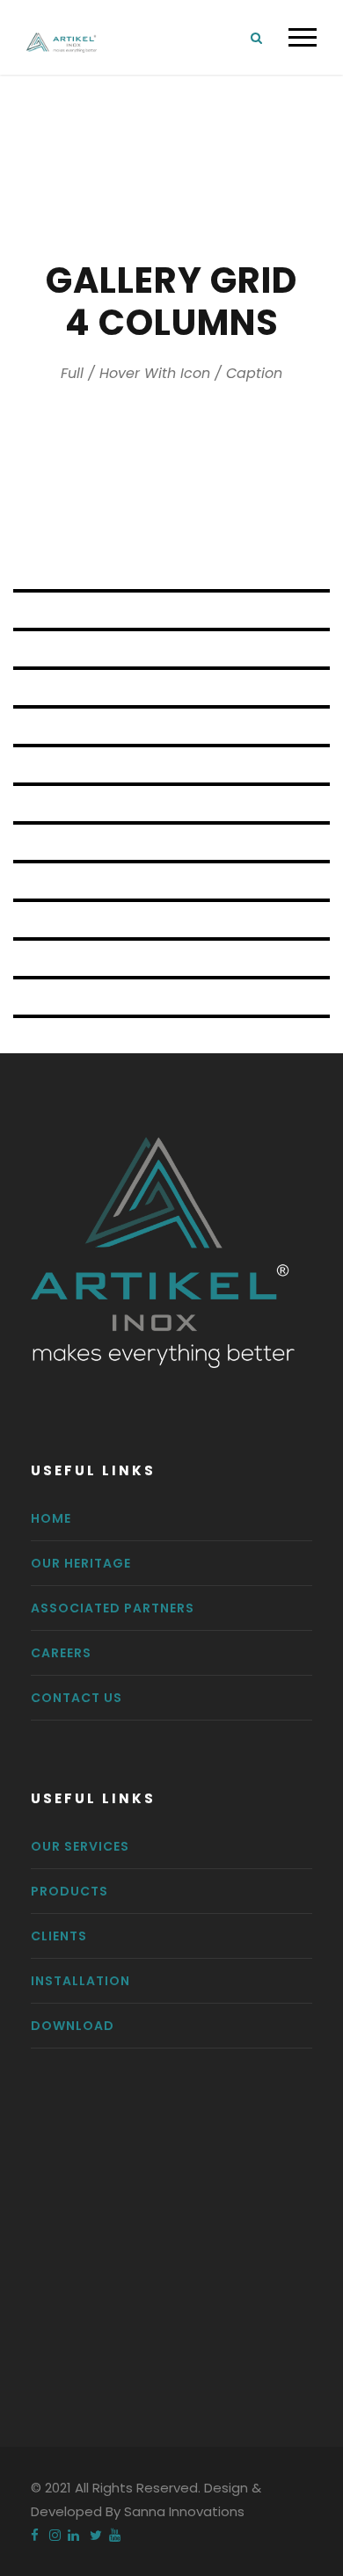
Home (51, 1518)
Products (69, 1891)
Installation (80, 1981)
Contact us (77, 1698)
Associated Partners (113, 1608)
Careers (61, 1653)
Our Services (80, 1846)
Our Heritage (81, 1563)
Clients (59, 1936)
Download (73, 2026)
